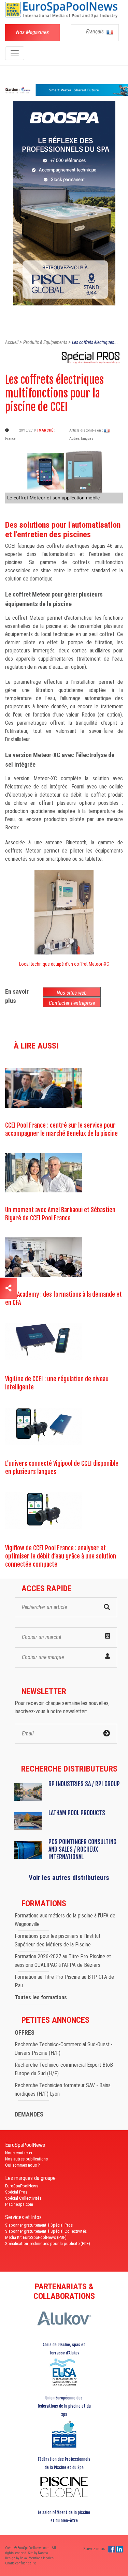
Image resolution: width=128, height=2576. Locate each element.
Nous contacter (19, 2153)
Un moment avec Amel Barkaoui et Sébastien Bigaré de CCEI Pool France (60, 1214)
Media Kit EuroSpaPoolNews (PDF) (36, 2237)
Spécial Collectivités (23, 2198)
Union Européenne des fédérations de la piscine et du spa (64, 2406)
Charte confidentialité (21, 2563)
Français (96, 32)
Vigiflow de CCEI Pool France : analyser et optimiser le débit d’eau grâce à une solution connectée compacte (61, 1556)
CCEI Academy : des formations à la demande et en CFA (63, 1298)
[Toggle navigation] (15, 53)
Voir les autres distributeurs (69, 1878)
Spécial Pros (16, 2192)
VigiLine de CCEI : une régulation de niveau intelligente (57, 1383)
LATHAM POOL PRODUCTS (77, 1813)
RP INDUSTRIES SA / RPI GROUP (84, 1784)
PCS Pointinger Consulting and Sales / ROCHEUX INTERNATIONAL (82, 1849)
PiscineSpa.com (19, 2204)
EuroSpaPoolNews (22, 2186)
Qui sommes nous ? (23, 2165)
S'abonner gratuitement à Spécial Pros (39, 2225)
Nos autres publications (26, 2159)
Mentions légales (41, 2558)
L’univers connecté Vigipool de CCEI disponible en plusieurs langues (62, 1467)
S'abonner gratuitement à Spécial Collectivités (46, 2231)
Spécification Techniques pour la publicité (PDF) (48, 2243)
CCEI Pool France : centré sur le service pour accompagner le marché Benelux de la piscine (61, 1129)
